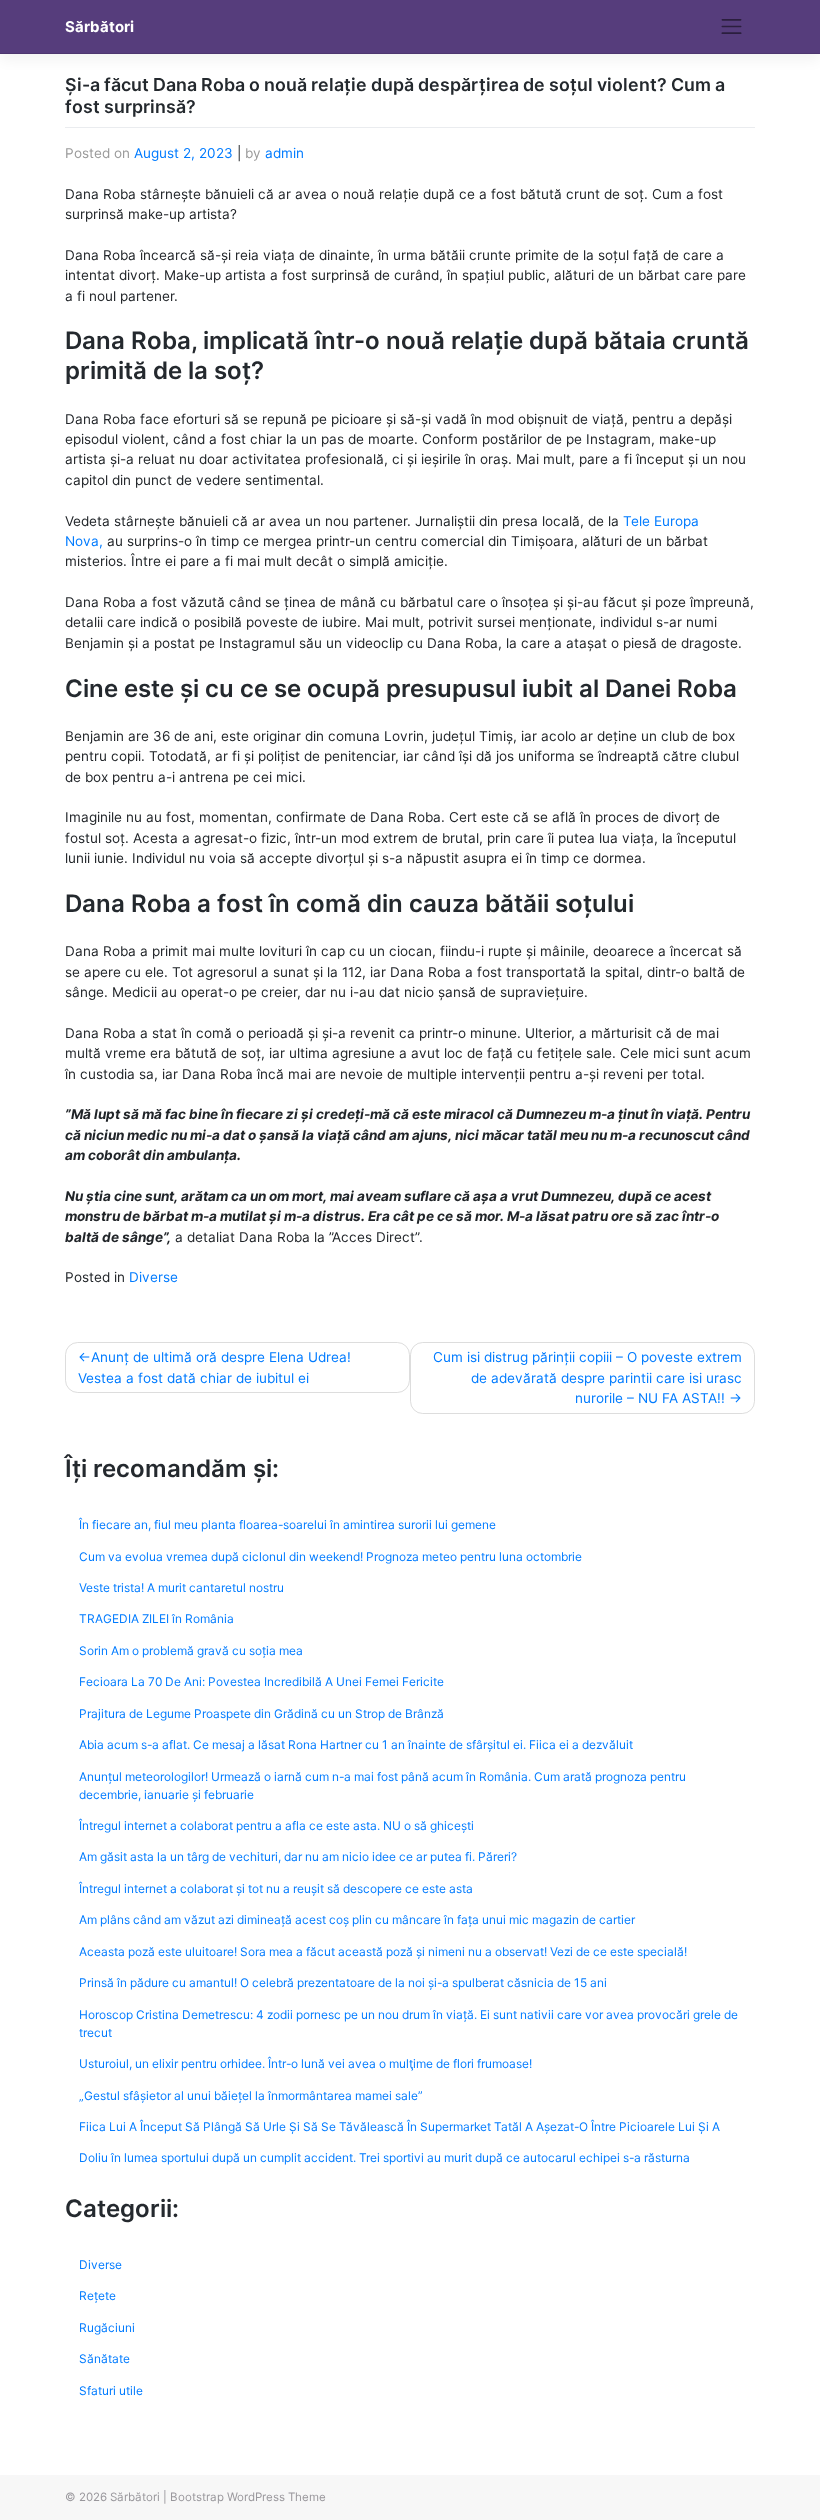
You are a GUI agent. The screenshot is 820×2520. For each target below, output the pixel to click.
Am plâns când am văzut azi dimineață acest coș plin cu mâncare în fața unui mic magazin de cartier (357, 1919)
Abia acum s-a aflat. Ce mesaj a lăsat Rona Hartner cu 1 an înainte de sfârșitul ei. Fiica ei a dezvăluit (356, 1744)
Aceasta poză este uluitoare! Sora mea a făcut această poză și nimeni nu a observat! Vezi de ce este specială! (383, 1951)
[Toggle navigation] (732, 27)
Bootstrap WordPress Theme (248, 2497)
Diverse (153, 1277)
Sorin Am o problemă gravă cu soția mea (191, 1650)
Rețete (97, 2295)
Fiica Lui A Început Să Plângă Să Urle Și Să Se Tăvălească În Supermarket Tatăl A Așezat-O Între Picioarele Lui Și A (399, 2126)
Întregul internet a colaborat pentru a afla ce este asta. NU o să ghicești (276, 1825)
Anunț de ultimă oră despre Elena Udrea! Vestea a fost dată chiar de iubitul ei (214, 1367)
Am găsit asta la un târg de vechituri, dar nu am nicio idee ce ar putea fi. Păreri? (298, 1856)
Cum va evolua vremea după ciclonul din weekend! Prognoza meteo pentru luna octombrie (330, 1556)
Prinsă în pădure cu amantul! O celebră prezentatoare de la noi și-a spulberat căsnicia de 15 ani (343, 1982)
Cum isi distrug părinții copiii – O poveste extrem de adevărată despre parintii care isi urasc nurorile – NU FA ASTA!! (587, 1377)
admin (284, 153)
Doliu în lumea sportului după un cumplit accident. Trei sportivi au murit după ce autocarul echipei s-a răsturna (384, 2157)
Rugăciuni (107, 2327)
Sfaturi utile (111, 2390)
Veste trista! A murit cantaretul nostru (181, 1587)
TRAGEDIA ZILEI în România (156, 1618)
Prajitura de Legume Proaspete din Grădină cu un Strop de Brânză (261, 1713)
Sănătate (104, 2358)
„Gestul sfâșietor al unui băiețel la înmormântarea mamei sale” (251, 2095)
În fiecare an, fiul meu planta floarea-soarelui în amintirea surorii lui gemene (287, 1524)
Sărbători (99, 27)
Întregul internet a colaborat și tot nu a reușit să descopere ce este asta (276, 1888)
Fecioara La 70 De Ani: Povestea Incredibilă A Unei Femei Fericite (261, 1681)
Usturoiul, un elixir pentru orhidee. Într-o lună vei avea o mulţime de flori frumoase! (305, 2063)
